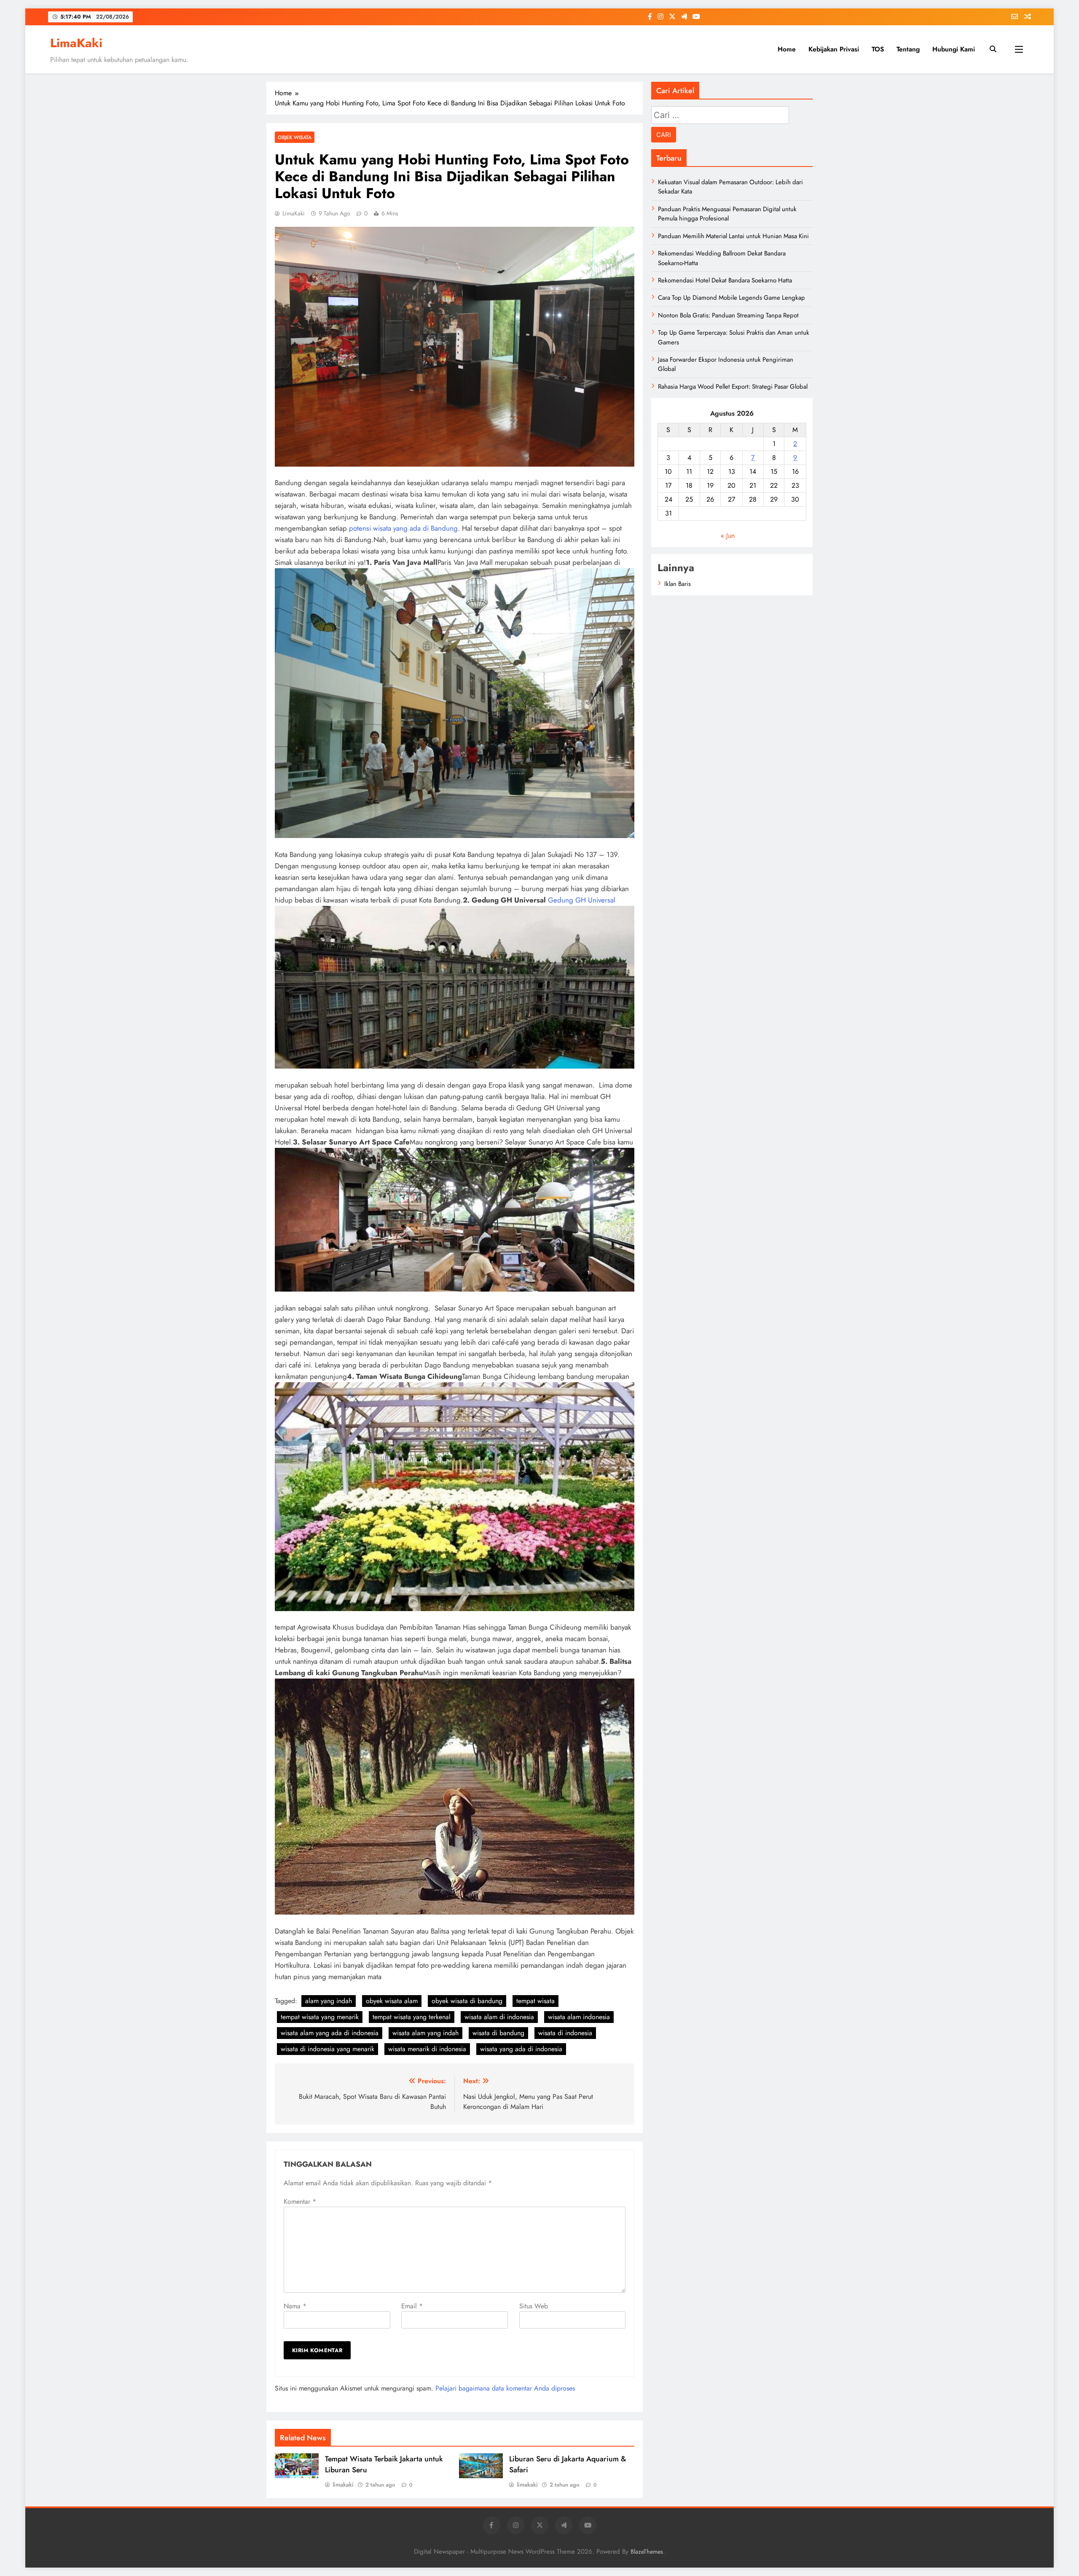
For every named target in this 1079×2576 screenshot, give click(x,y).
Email (412, 2306)
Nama (295, 2306)
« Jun (728, 536)
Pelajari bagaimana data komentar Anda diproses (505, 2388)
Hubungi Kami (954, 49)
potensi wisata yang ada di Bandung (403, 528)
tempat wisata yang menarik (320, 2017)
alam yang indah (329, 2001)
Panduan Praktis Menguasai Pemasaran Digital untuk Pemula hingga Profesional (727, 214)
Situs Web (534, 2306)
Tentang (908, 49)
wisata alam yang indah (425, 2033)
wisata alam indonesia (579, 2017)
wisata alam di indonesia (499, 2017)
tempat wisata (535, 2001)
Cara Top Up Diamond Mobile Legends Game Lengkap (731, 298)
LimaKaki (76, 43)
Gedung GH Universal (582, 900)
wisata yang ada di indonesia (521, 2049)
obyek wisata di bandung (467, 2001)
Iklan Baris (678, 584)
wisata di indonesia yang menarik (327, 2049)
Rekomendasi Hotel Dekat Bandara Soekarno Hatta (725, 280)
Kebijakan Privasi (834, 49)
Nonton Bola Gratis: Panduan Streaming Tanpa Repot (728, 315)
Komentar (300, 2201)
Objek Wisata (295, 137)
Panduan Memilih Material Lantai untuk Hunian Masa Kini (733, 236)
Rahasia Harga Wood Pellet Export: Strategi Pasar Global (733, 387)
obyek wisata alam (392, 2001)
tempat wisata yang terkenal (412, 2017)
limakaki (343, 2485)
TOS (878, 49)
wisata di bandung (498, 2033)
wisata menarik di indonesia (427, 2049)
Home (787, 49)
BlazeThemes (647, 2552)
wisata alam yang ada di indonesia (330, 2033)
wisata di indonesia (565, 2033)
